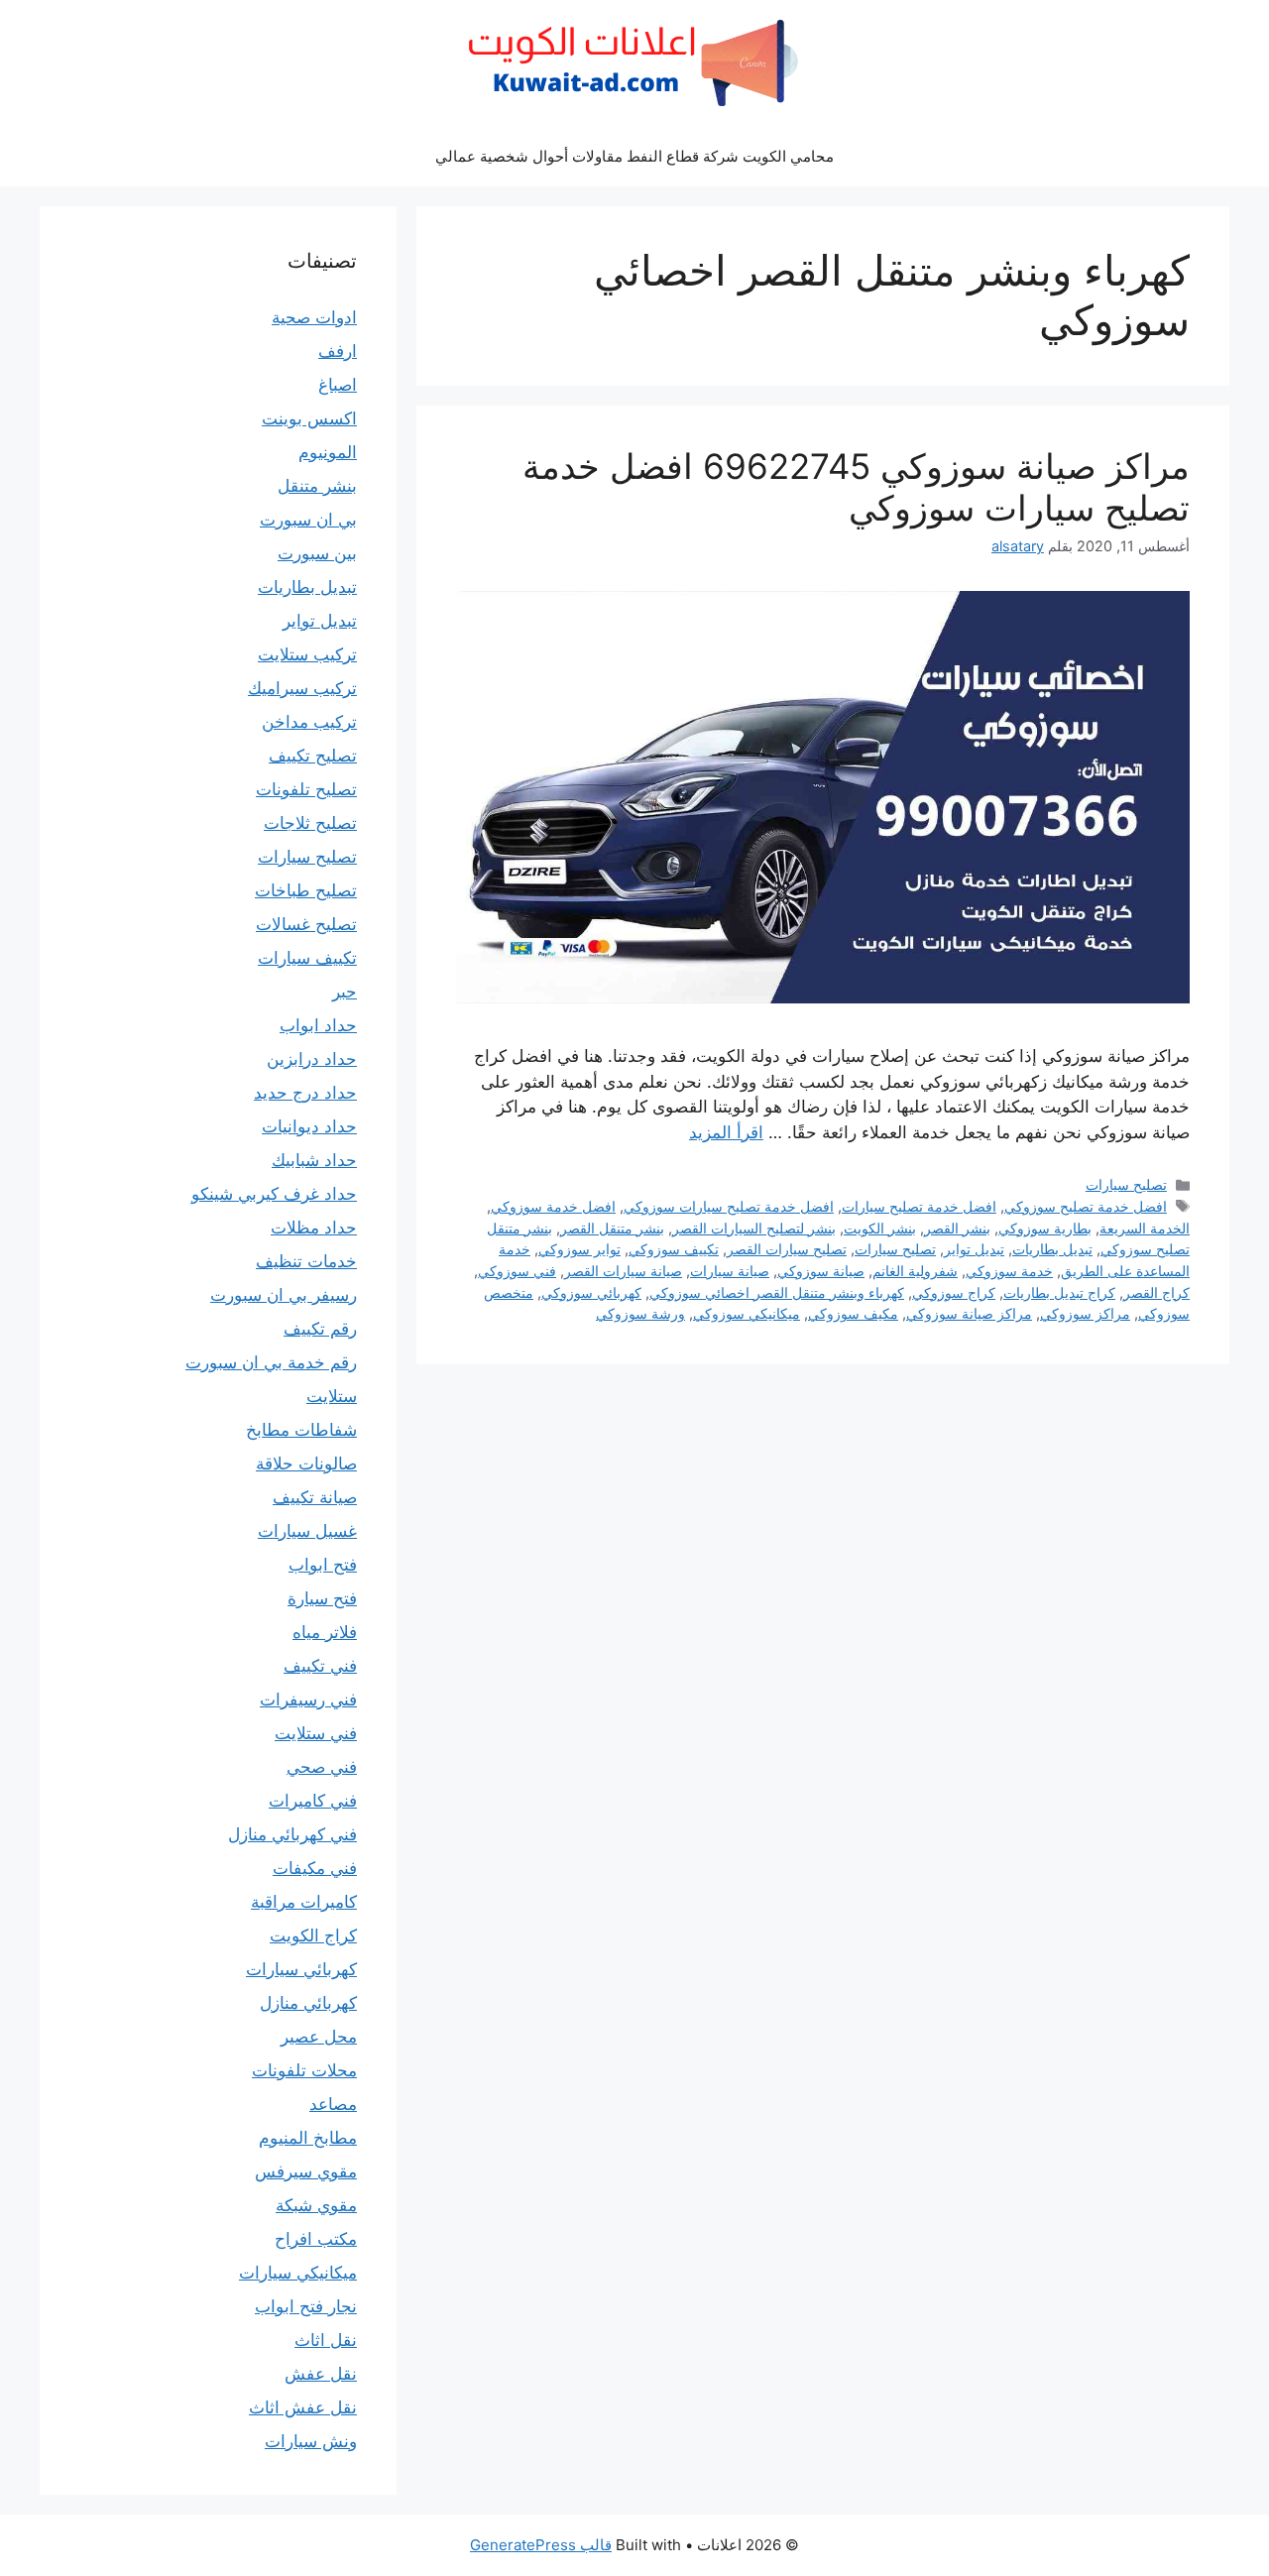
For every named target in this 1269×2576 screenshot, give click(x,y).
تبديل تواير (974, 1249)
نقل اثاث (326, 2340)
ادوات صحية (314, 317)
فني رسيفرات (308, 1699)
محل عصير (319, 2037)
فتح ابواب (323, 1565)
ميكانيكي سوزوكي (747, 1313)
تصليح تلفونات (306, 789)
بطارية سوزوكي (1045, 1228)
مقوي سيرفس (306, 2171)
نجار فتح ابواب (306, 2306)
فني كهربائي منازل (292, 1834)
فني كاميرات (313, 1801)
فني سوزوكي (517, 1271)
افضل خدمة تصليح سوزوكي (1086, 1206)
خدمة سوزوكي (1009, 1271)
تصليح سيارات (1126, 1184)
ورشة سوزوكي (640, 1313)
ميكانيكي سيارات (298, 2273)
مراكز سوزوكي (1085, 1313)
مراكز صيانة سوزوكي (969, 1313)
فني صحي (322, 1767)
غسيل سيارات (307, 1531)
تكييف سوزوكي (674, 1249)
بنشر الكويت (880, 1228)
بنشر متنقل (317, 486)
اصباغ (338, 385)
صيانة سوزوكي (821, 1271)
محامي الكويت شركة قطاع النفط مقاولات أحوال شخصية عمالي (634, 156)
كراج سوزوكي (954, 1292)
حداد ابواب (318, 1025)
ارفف (338, 351)
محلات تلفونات (304, 2070)
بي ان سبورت (308, 520)
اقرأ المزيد (726, 1132)
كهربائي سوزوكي (591, 1292)
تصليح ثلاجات (310, 823)
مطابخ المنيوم (308, 2138)
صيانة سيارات (730, 1271)
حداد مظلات (314, 1228)
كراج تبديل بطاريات (1059, 1292)
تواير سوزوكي (579, 1249)
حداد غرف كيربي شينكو (274, 1194)
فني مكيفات (315, 1868)
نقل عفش (321, 2374)
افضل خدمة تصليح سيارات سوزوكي (729, 1206)
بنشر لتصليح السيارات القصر (754, 1228)
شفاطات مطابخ (301, 1430)
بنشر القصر (957, 1228)
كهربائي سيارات (301, 1969)
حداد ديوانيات (309, 1126)
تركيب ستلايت (307, 654)
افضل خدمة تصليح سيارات (919, 1206)
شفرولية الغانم (915, 1271)
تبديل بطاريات (1052, 1249)
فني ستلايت (316, 1733)
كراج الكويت (313, 1935)
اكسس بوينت (309, 418)
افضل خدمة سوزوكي (553, 1206)
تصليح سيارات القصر (787, 1249)
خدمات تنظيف (306, 1261)
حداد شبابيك (314, 1160)
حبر (345, 992)
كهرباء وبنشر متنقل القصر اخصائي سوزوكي (777, 1292)
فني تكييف (320, 1666)
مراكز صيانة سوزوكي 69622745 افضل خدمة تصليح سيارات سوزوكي (856, 487)
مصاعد (333, 2104)
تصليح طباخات (306, 890)
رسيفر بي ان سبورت (284, 1295)
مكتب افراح (316, 2239)
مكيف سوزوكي (853, 1313)
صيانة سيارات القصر (623, 1271)
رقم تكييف (320, 1329)
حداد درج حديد (305, 1093)
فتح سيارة (322, 1598)
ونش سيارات (311, 2441)
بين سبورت (317, 553)
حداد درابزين (312, 1059)
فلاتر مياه (325, 1632)
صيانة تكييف (315, 1497)
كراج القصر (1156, 1292)
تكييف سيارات (307, 958)
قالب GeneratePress (541, 2545)
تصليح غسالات (306, 924)
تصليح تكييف (313, 756)
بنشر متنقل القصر (612, 1228)
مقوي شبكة (316, 2205)
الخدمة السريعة (1145, 1228)
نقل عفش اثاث (303, 2407)
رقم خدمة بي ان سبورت (271, 1362)
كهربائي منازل (308, 2003)
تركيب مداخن (309, 722)
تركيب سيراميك (302, 688)
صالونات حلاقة (306, 1464)
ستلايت (332, 1396)
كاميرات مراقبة (304, 1902)
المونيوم (328, 452)
